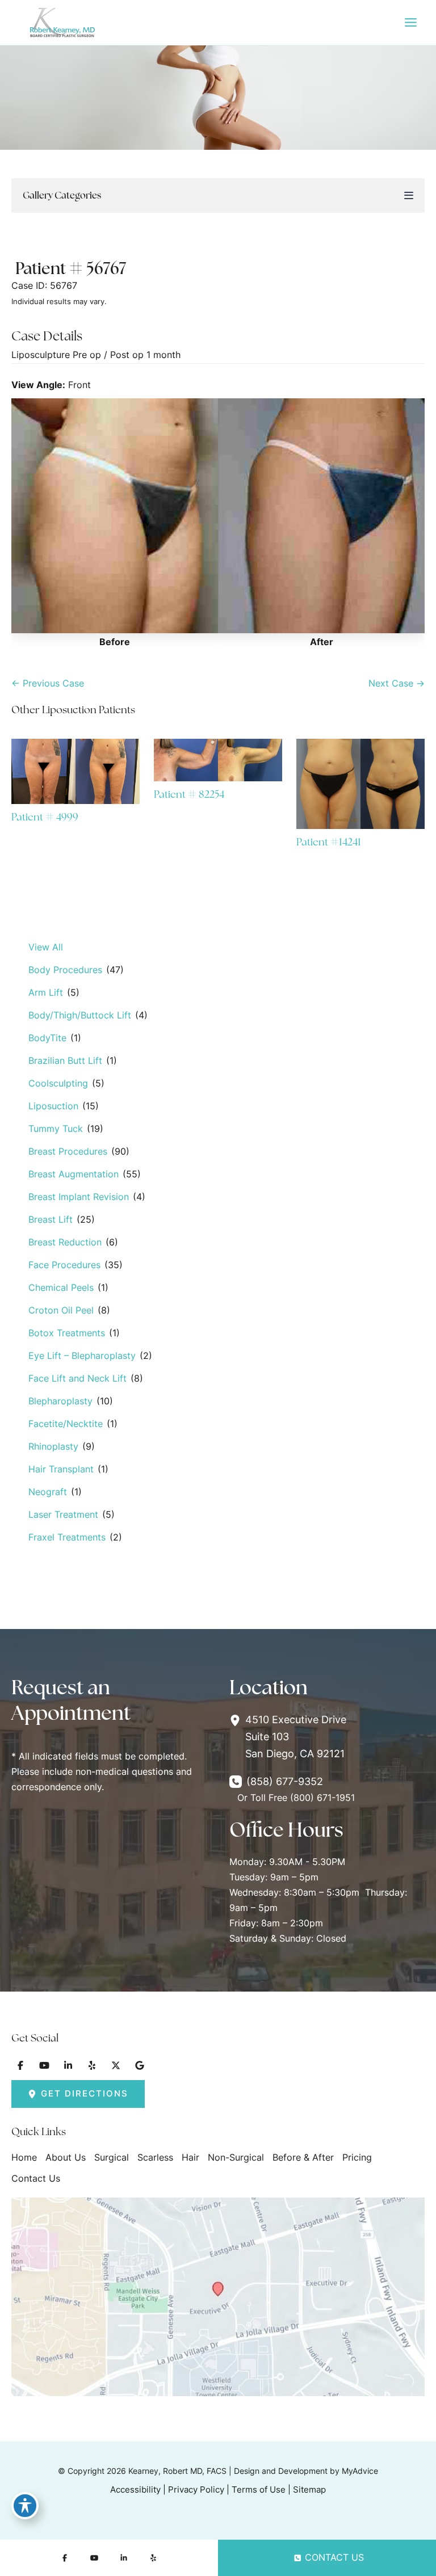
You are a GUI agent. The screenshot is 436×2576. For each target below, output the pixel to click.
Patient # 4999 (45, 817)
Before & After (303, 2157)
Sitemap (309, 2490)
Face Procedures (64, 1265)
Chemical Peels (61, 1287)
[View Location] (237, 1720)
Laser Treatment (63, 1514)
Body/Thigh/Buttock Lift (80, 1015)
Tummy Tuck (56, 1129)
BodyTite (47, 1038)
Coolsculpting (58, 1083)
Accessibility (135, 2490)
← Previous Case (48, 683)
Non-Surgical (236, 2157)
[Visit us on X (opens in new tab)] (116, 2065)
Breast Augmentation (74, 1174)
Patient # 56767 (71, 268)
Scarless (155, 2157)
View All (46, 947)
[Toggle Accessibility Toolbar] (25, 2506)
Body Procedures (65, 970)
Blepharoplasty (60, 1401)
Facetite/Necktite (66, 1424)
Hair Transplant (61, 1469)
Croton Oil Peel (61, 1310)
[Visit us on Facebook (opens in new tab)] (20, 2065)
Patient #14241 (329, 842)
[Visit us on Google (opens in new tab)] (140, 2065)
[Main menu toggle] (410, 23)
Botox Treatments (67, 1333)
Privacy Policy (196, 2490)
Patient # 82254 (189, 794)
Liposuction (53, 1106)
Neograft (48, 1492)
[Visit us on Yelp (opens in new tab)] (92, 2065)
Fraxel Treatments (67, 1537)
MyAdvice (360, 2471)
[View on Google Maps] (218, 2296)
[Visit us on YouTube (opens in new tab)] (44, 2065)
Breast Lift (51, 1219)
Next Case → (397, 683)
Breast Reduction (65, 1242)
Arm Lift (46, 992)
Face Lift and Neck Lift (77, 1378)
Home (24, 2157)
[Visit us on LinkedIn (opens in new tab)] (68, 2065)
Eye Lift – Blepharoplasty (82, 1356)
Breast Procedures (68, 1151)
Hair (190, 2157)
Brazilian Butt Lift (65, 1060)
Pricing (357, 2157)
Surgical (112, 2157)
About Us (66, 2157)
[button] (78, 2094)
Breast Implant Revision (79, 1197)
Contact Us (36, 2178)
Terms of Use (259, 2490)
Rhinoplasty (53, 1446)
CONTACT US (334, 2557)
